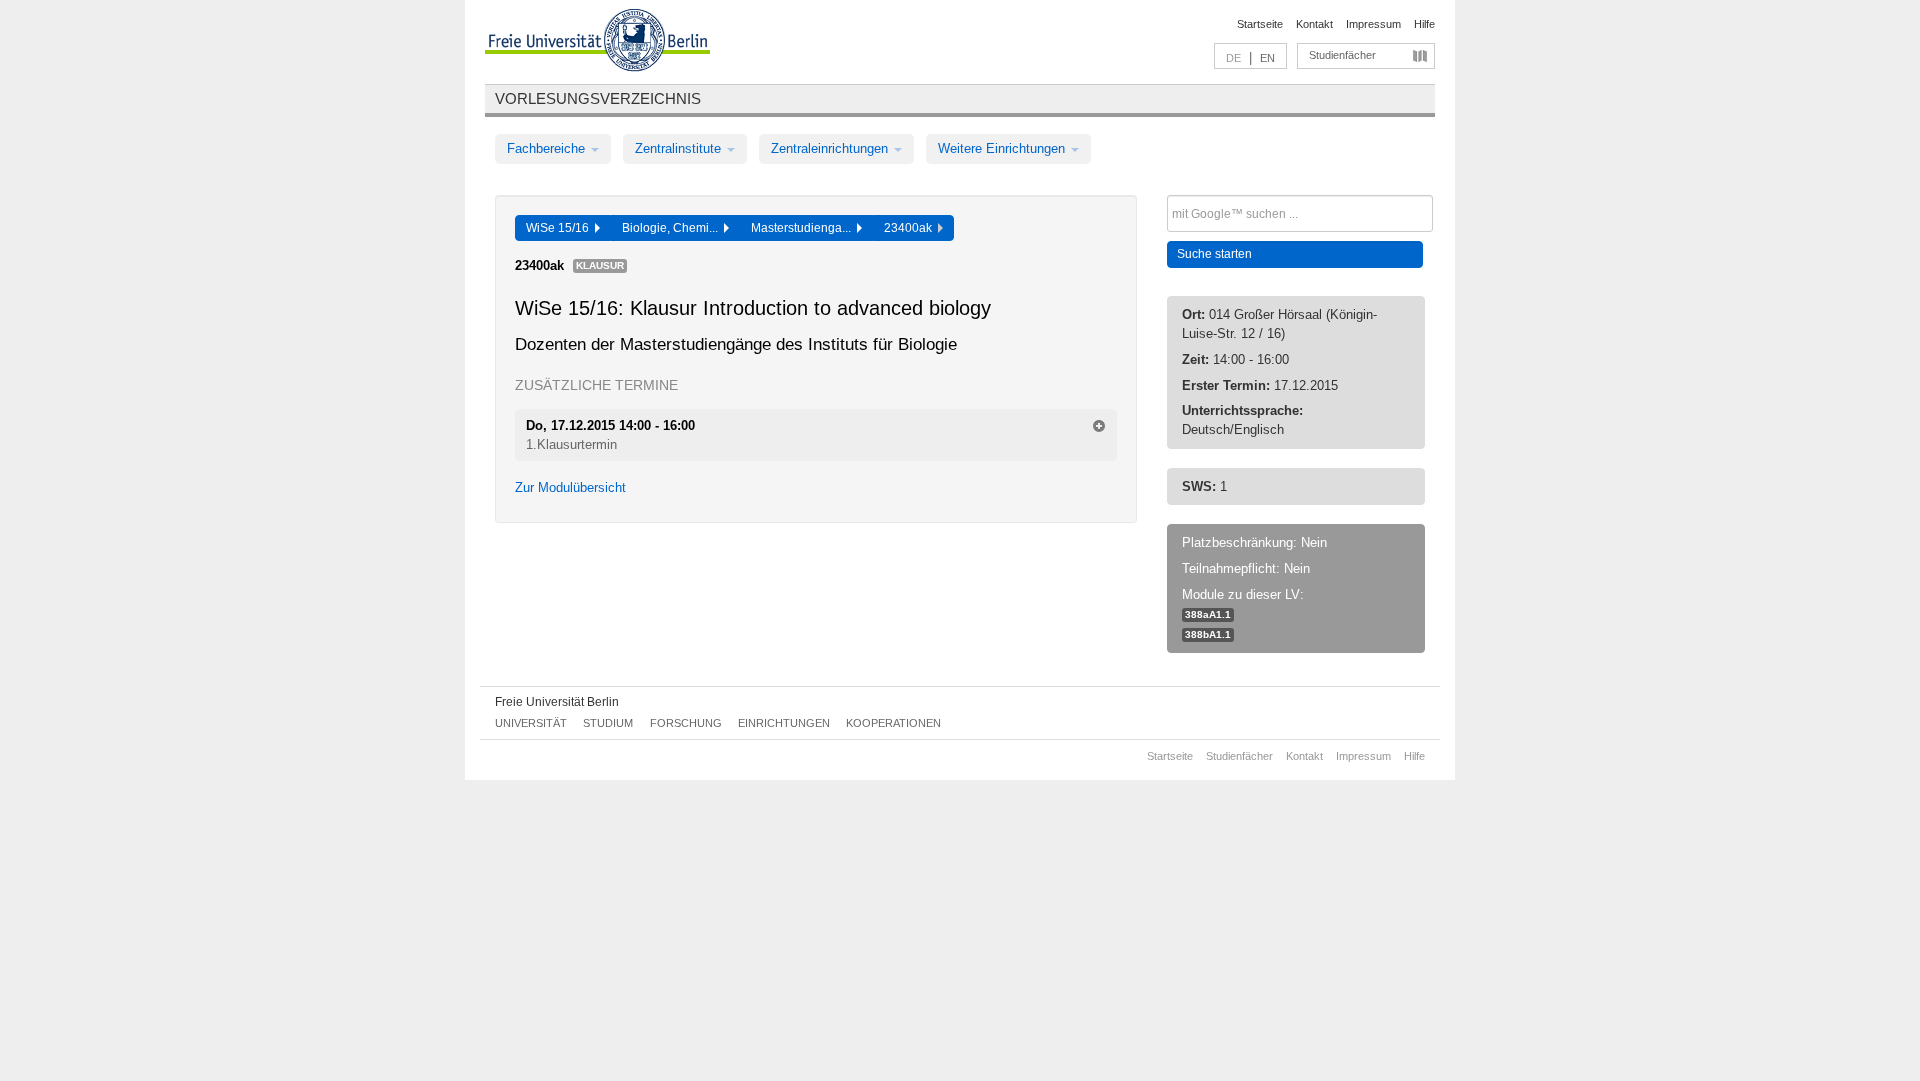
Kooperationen (893, 723)
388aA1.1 (1208, 614)
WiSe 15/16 (560, 228)
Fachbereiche (548, 148)
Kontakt (1314, 24)
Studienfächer (1342, 55)
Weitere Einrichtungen (1003, 148)
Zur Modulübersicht (570, 487)
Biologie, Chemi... (673, 228)
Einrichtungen (784, 723)
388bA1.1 (1208, 634)
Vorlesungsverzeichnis (598, 98)
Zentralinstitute (680, 148)
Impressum (1373, 24)
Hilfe (1424, 24)
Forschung (686, 723)
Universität (531, 723)
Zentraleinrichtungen (831, 148)
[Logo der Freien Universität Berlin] (597, 43)
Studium (608, 723)
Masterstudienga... (804, 228)
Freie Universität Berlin (557, 702)
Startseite (1260, 24)
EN (1267, 58)
